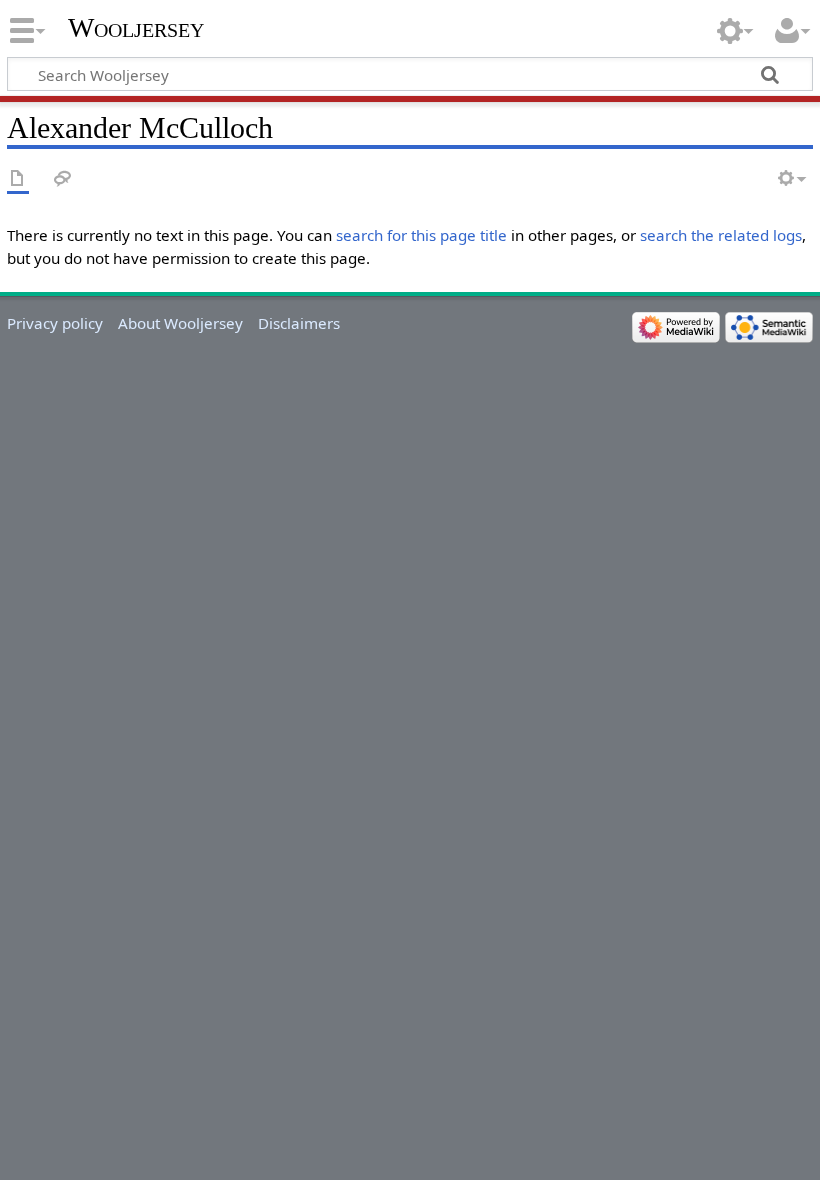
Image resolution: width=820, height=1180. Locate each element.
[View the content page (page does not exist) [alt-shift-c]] (18, 179)
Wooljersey (136, 27)
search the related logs (721, 235)
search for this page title (421, 235)
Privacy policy (55, 323)
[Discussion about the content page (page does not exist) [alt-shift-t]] (63, 179)
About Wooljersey (180, 323)
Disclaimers (299, 323)
